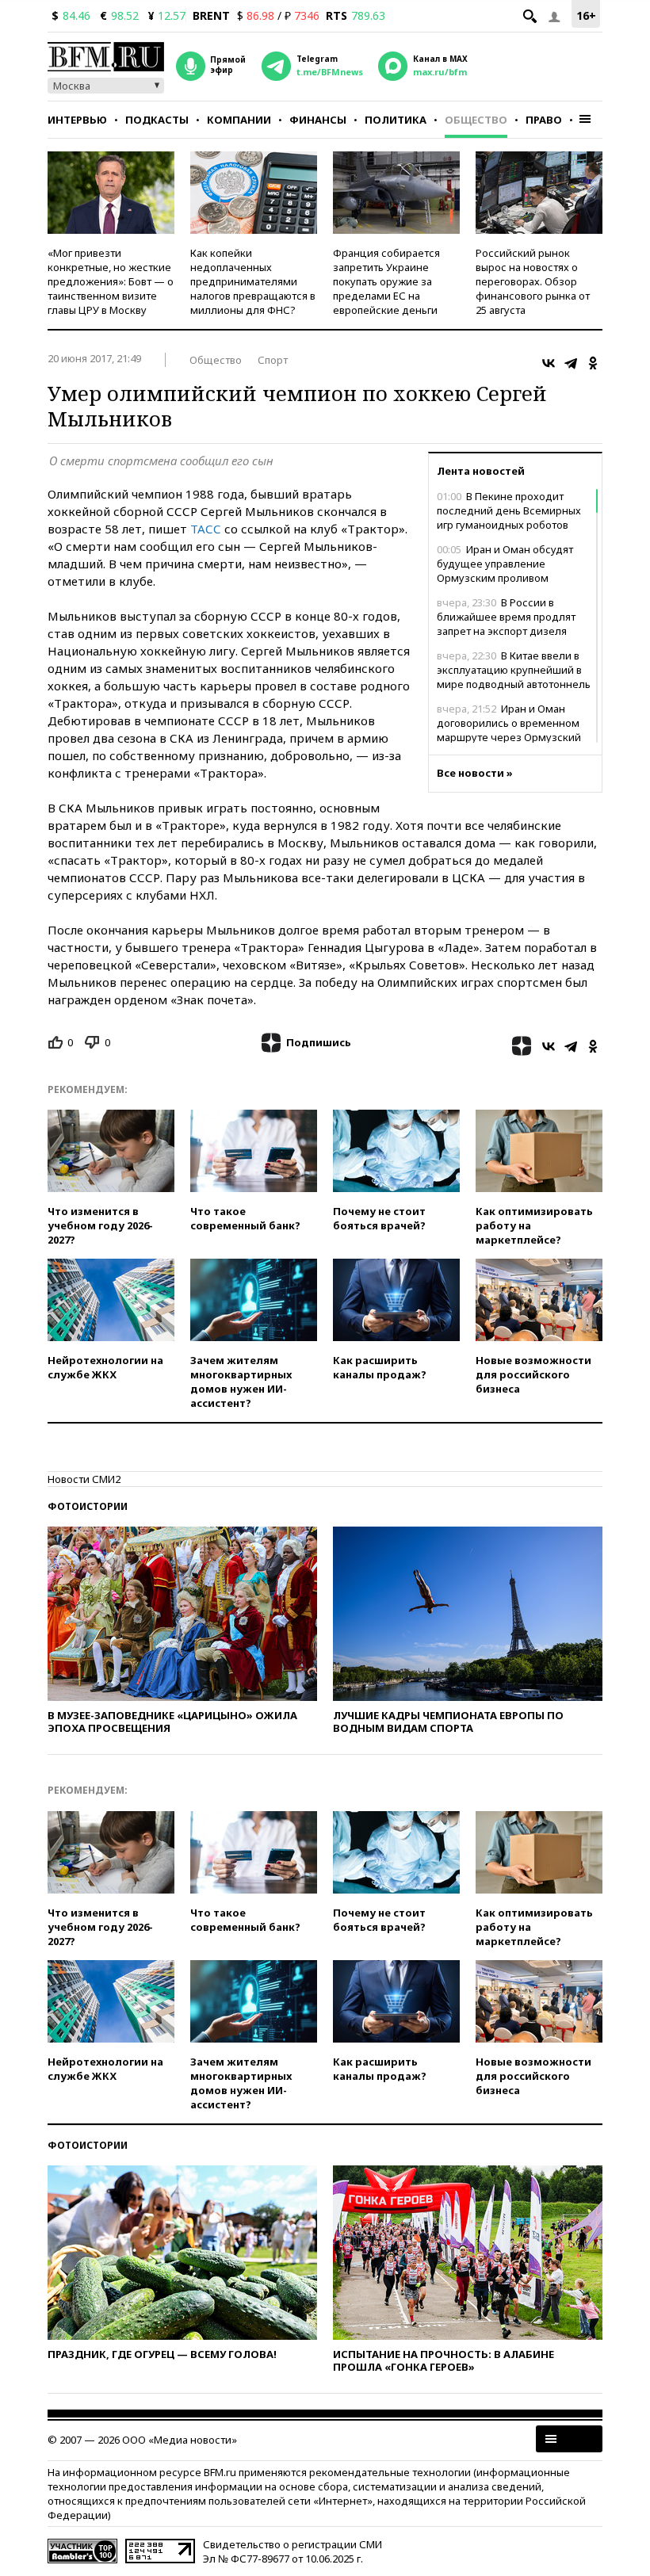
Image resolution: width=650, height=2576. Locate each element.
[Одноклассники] (593, 363)
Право (544, 120)
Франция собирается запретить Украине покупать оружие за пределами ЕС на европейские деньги (386, 281)
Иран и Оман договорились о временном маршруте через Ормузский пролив (509, 730)
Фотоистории (88, 1506)
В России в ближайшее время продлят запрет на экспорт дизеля (506, 617)
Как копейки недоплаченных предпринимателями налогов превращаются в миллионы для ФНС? (253, 281)
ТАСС (206, 529)
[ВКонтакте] (549, 363)
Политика (396, 120)
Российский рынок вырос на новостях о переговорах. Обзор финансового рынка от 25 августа (533, 281)
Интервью (77, 120)
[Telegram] (571, 363)
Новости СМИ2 (84, 1479)
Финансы (318, 120)
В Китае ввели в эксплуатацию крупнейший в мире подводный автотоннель (514, 670)
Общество (476, 120)
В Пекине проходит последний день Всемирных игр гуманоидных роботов (509, 510)
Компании (239, 120)
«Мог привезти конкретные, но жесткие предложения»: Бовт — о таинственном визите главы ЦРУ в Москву (111, 281)
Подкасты (157, 120)
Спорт (273, 360)
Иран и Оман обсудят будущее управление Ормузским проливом (505, 564)
